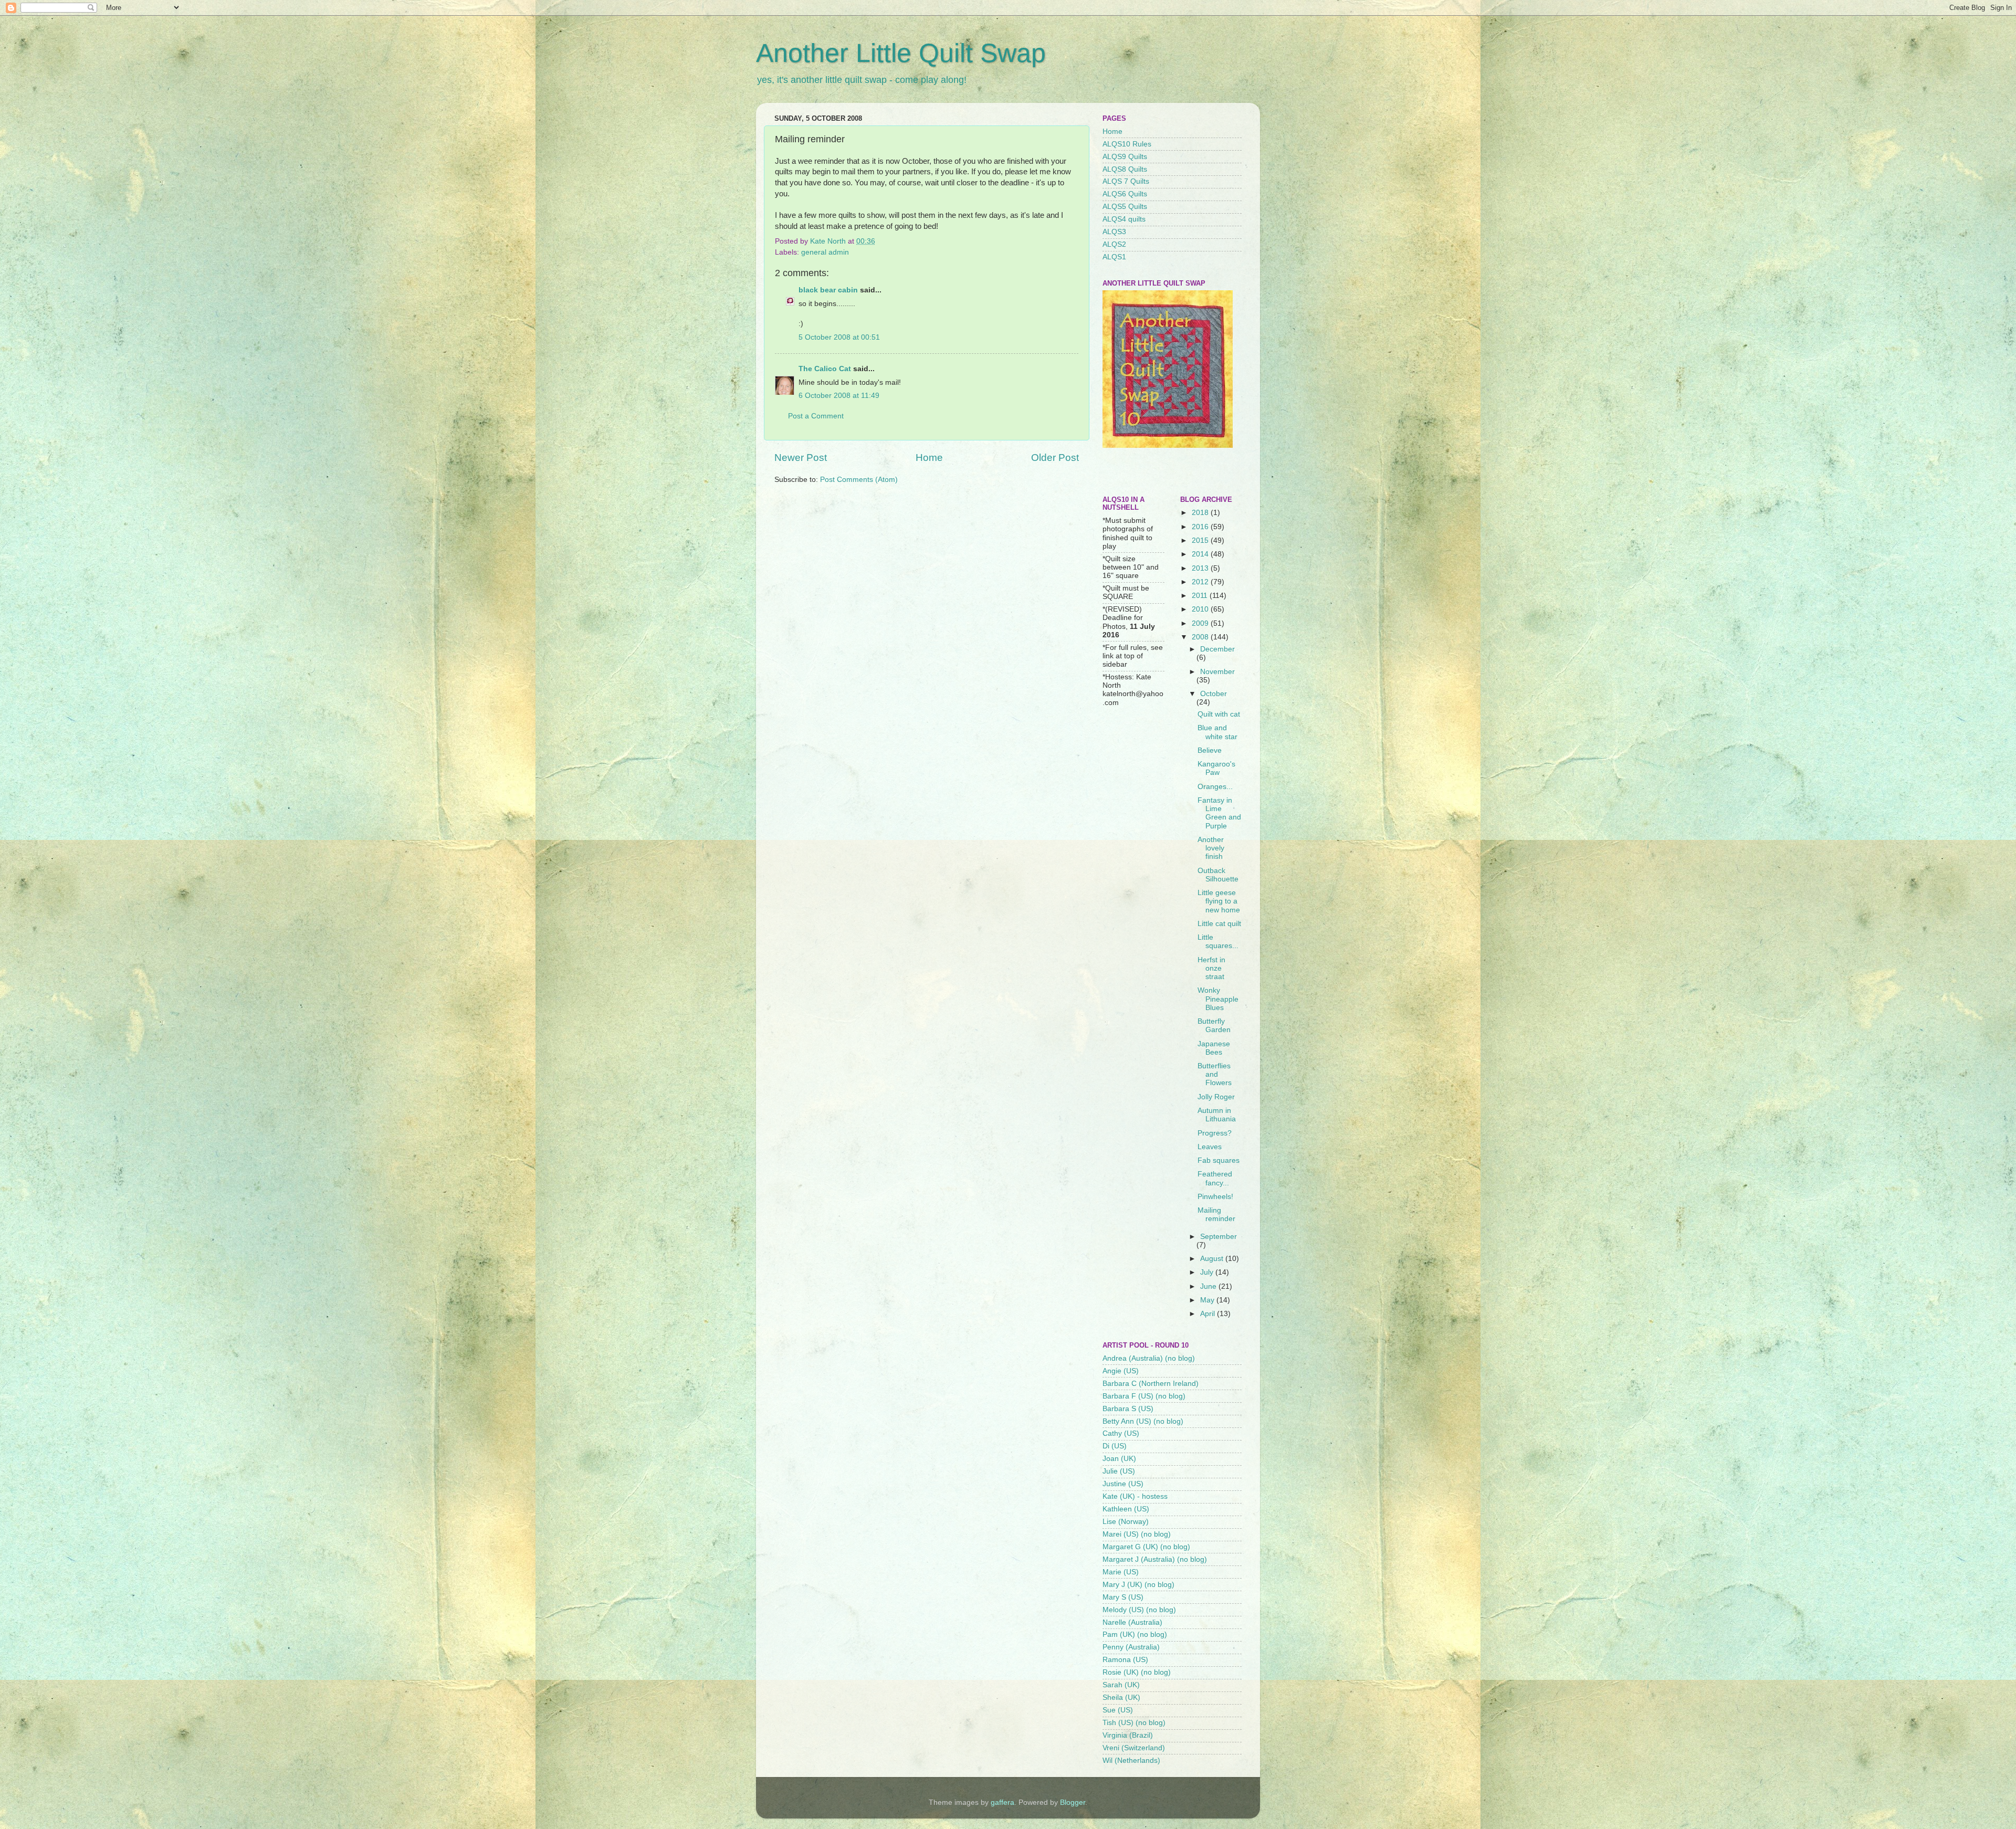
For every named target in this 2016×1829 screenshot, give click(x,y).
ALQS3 (1114, 232)
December (1217, 649)
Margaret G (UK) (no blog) (1146, 1547)
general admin (825, 252)
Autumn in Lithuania (1217, 1115)
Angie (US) (1121, 1371)
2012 (1201, 582)
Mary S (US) (1123, 1597)
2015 (1201, 540)
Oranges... (1215, 787)
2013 (1201, 568)
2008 (1201, 637)
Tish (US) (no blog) (1134, 1723)
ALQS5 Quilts (1125, 207)
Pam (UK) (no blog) (1135, 1634)
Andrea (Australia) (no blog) (1149, 1358)
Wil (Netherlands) (1131, 1760)
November (1217, 672)
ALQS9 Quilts (1125, 157)
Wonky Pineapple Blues (1218, 999)
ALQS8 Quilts (1125, 169)
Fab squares (1219, 1160)
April (1209, 1314)
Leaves (1210, 1147)
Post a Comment (816, 416)
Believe (1210, 750)
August (1213, 1259)
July (1208, 1272)
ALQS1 (1114, 257)
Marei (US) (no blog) (1137, 1534)
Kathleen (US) (1126, 1509)
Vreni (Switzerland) (1134, 1748)
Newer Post (801, 458)
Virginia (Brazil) (1128, 1735)
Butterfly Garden (1214, 1026)
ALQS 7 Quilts (1126, 181)
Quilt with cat (1219, 714)
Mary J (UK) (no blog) (1138, 1585)
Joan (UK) (1119, 1459)
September (1219, 1237)
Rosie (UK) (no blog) (1137, 1672)
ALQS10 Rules (1127, 144)
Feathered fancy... (1215, 1178)
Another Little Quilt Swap (901, 53)
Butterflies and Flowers (1215, 1074)
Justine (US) (1123, 1484)
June (1209, 1286)
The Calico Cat (825, 369)
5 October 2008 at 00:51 (839, 337)
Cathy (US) (1121, 1433)
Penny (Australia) (1131, 1647)
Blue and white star (1217, 732)
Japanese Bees (1214, 1048)
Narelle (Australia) (1132, 1622)
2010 (1201, 609)
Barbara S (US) (1128, 1409)
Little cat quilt (1219, 924)
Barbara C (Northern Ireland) (1151, 1384)
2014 (1201, 554)
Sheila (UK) (1121, 1697)
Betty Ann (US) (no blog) (1143, 1421)
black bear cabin (828, 290)
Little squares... (1218, 942)
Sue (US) (1118, 1710)
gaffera (1002, 1802)
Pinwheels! (1215, 1197)
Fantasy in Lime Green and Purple (1219, 813)
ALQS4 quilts (1124, 219)
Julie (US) (1119, 1471)
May (1208, 1300)
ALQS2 (1114, 244)
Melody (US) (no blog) (1139, 1610)
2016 (1201, 527)
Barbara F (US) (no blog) (1144, 1396)
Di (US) (1115, 1446)
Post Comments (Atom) (859, 480)
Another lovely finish (1211, 848)
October (1214, 694)
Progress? (1215, 1133)
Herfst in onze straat (1211, 968)
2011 (1201, 596)
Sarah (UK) (1121, 1685)
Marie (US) (1121, 1572)
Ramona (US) (1125, 1660)
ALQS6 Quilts (1125, 194)
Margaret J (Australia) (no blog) (1155, 1559)
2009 (1201, 623)
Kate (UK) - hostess (1135, 1496)
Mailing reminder (1216, 1215)
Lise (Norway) (1126, 1522)
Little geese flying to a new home (1219, 901)
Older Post (1055, 458)
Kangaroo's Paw (1216, 768)
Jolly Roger (1216, 1097)
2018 (1201, 513)
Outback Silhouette (1218, 875)
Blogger (1073, 1802)
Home (929, 458)
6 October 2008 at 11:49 (839, 396)
